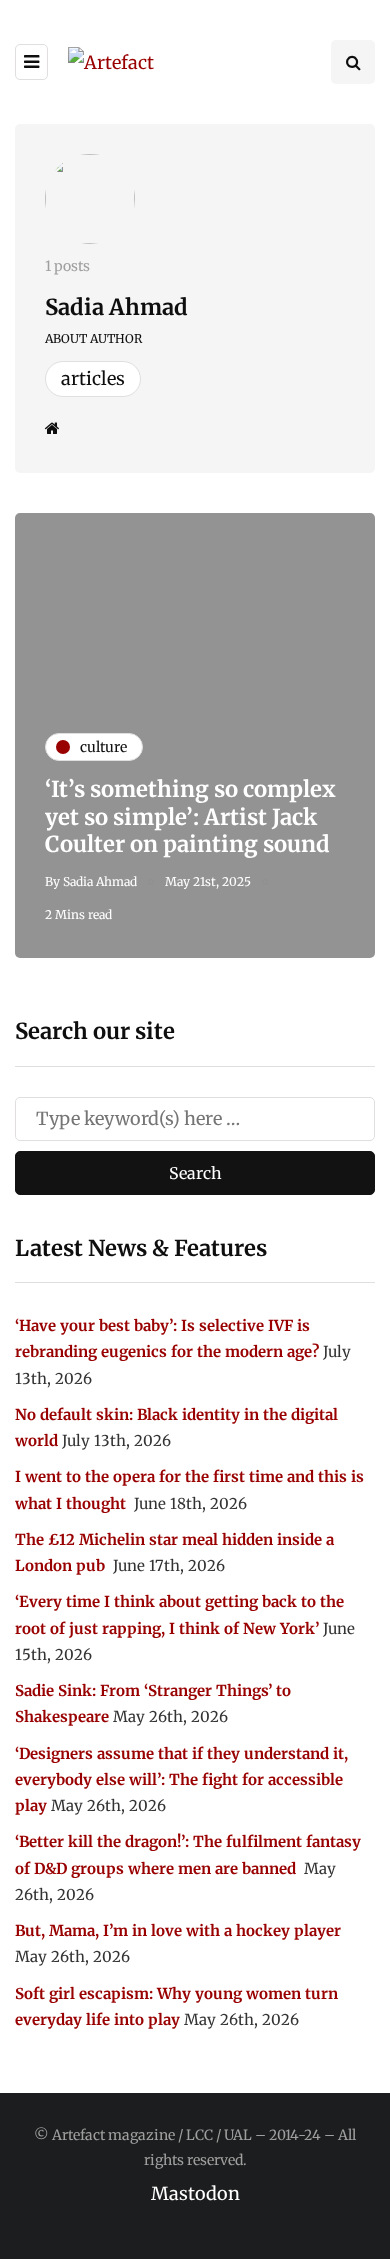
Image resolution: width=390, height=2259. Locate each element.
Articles (93, 378)
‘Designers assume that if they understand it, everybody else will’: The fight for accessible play (181, 1780)
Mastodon (195, 2193)
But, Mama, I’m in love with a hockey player (178, 1930)
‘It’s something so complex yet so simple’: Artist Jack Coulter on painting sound (190, 816)
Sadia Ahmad (116, 307)
